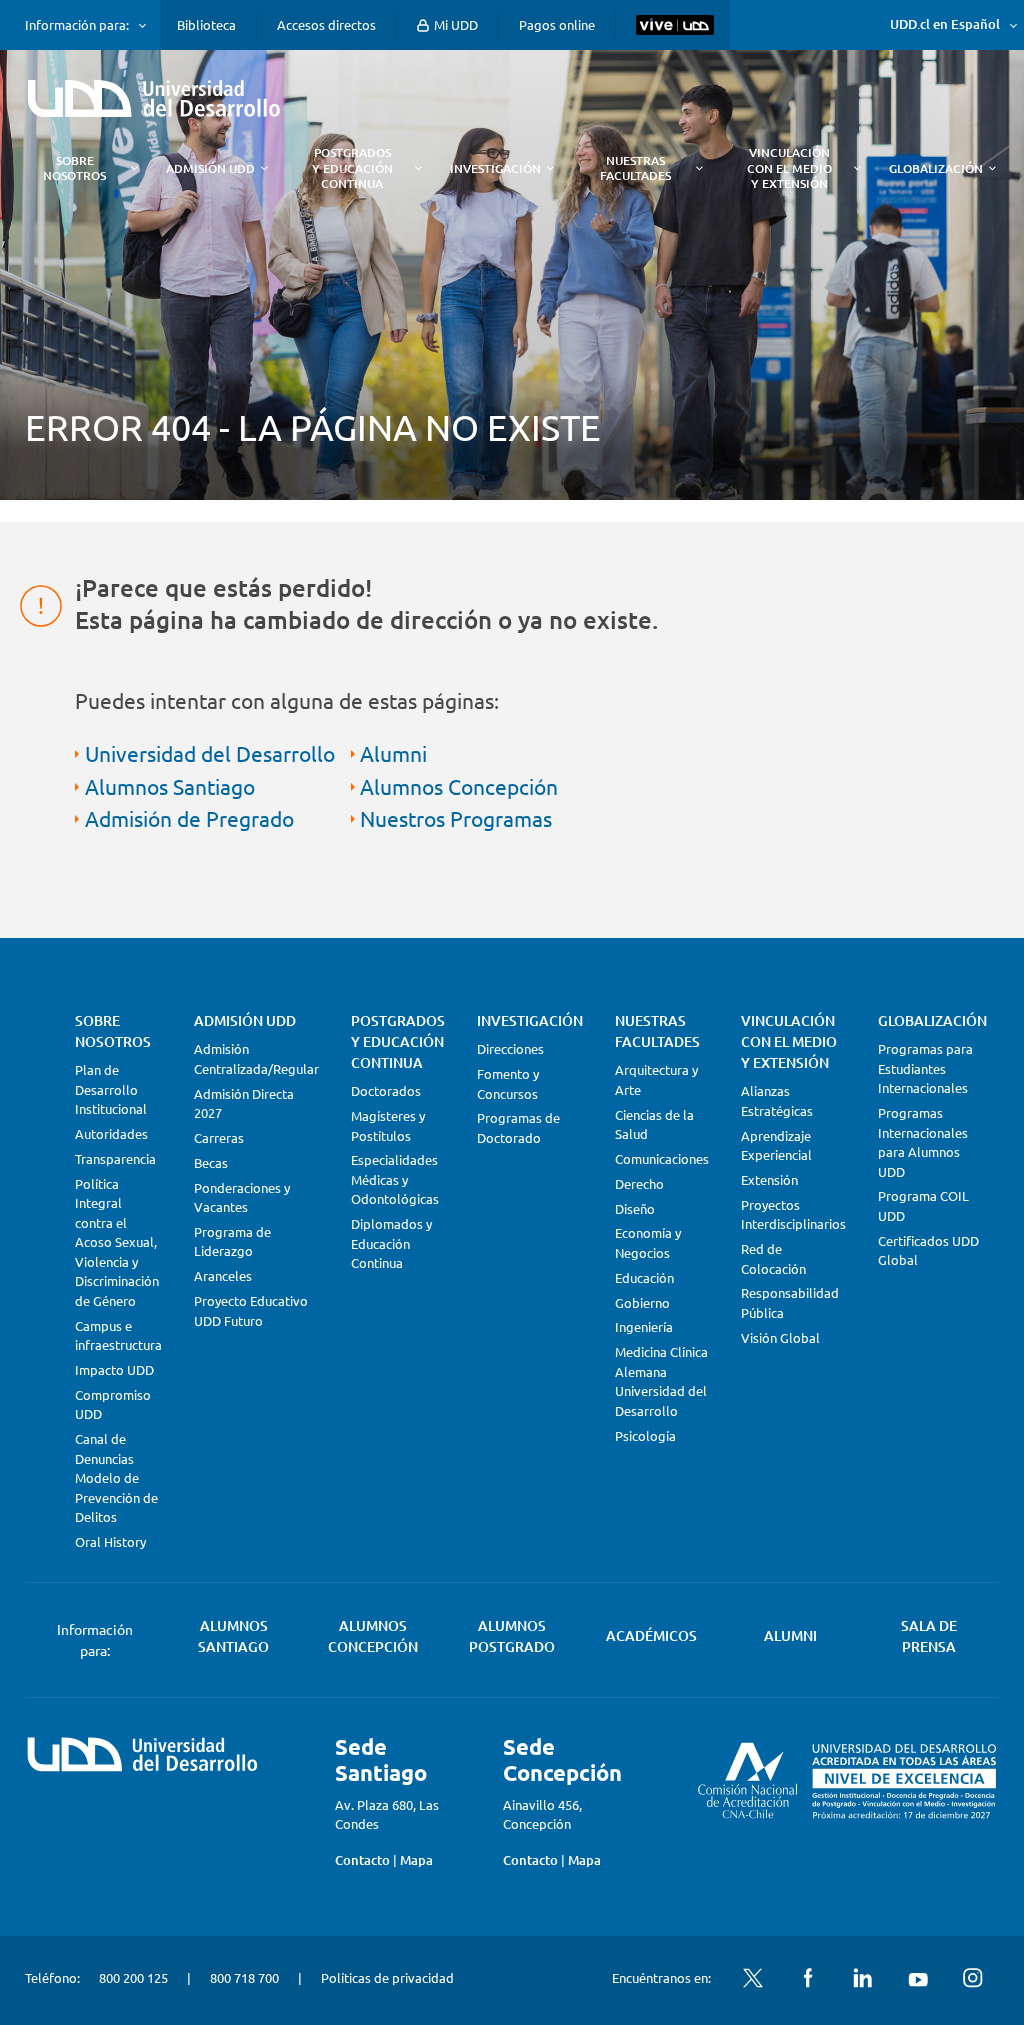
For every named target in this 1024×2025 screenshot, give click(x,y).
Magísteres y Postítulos (388, 1125)
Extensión (769, 1179)
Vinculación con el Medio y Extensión (789, 1041)
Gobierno (642, 1302)
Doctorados (386, 1090)
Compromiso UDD (113, 1404)
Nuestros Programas (456, 818)
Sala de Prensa (929, 1636)
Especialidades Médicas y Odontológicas (395, 1179)
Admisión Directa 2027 (244, 1103)
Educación (644, 1277)
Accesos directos (326, 24)
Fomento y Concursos (508, 1083)
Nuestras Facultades (657, 1031)
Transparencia (115, 1158)
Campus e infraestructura (118, 1335)
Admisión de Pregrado (189, 818)
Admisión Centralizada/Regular (256, 1058)
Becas (211, 1162)
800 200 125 (133, 1977)
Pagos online (557, 24)
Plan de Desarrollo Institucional (111, 1089)
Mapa (416, 1860)
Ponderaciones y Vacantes (242, 1197)
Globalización (932, 1020)
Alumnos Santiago (170, 786)
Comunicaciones (662, 1158)
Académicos (651, 1635)
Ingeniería (644, 1326)
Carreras (219, 1137)
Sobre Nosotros (113, 1031)
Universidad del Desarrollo (210, 753)
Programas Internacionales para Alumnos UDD (923, 1142)
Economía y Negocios (648, 1242)
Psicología (645, 1435)
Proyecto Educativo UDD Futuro (251, 1310)
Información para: (77, 25)
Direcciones (510, 1048)
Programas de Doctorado (518, 1127)
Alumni (393, 753)
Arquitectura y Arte (656, 1079)
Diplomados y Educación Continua (391, 1243)
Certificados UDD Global (928, 1250)
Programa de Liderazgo (232, 1241)
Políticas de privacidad (387, 1977)
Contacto (362, 1860)
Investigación (530, 1020)
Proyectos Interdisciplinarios (793, 1214)
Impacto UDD (114, 1369)
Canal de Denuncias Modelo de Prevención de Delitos (116, 1477)
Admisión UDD (245, 1020)
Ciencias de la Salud (654, 1124)
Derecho (639, 1183)
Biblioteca (206, 24)
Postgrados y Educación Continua (398, 1041)
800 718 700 (244, 1977)
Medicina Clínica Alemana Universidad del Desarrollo (661, 1381)
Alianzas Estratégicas (777, 1100)
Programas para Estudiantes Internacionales (925, 1068)
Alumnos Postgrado (512, 1636)
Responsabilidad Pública (790, 1302)
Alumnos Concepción (459, 786)
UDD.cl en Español (945, 24)
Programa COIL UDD (923, 1205)
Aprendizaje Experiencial (776, 1145)
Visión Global (780, 1337)
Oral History (110, 1541)
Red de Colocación (773, 1258)
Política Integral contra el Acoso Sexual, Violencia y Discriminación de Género (117, 1242)
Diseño (635, 1208)
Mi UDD (454, 24)
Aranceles (223, 1275)
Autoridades (111, 1133)
